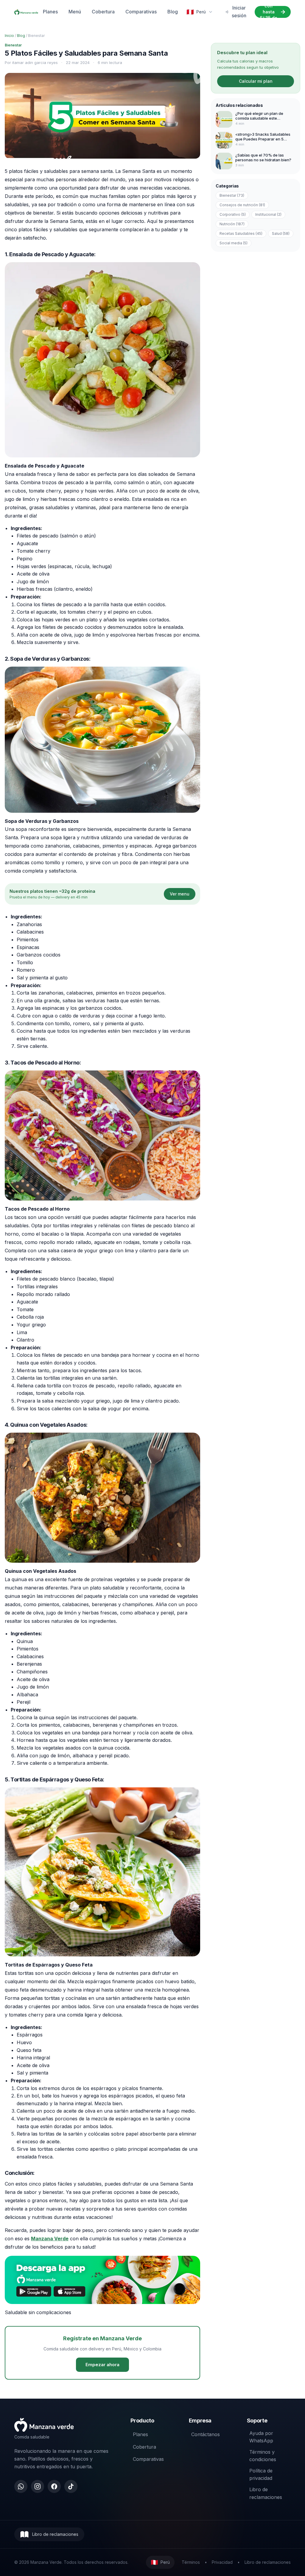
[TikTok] (71, 2486)
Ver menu (180, 894)
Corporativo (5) (233, 214)
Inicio (9, 36)
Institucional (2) (268, 214)
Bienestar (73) (232, 195)
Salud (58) (281, 233)
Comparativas (141, 12)
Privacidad (222, 2562)
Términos (191, 2562)
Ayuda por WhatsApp (261, 2437)
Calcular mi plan (256, 81)
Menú (75, 12)
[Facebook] (54, 2486)
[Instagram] (38, 2486)
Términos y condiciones (263, 2456)
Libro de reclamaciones (266, 2493)
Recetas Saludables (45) (241, 233)
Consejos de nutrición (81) (242, 205)
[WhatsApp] (21, 2486)
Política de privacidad (261, 2475)
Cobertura (103, 12)
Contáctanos (206, 2434)
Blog (173, 12)
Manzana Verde (50, 2239)
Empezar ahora (102, 2365)
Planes (50, 12)
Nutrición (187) (232, 224)
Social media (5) (234, 243)
